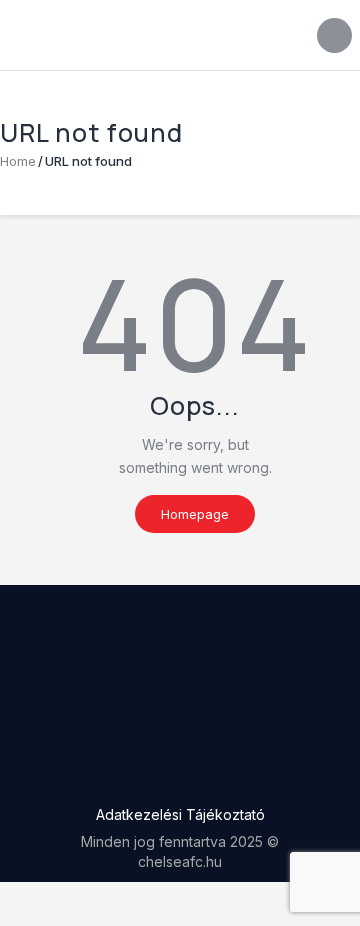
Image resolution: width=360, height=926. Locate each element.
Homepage (195, 514)
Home (18, 161)
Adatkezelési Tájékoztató (180, 814)
